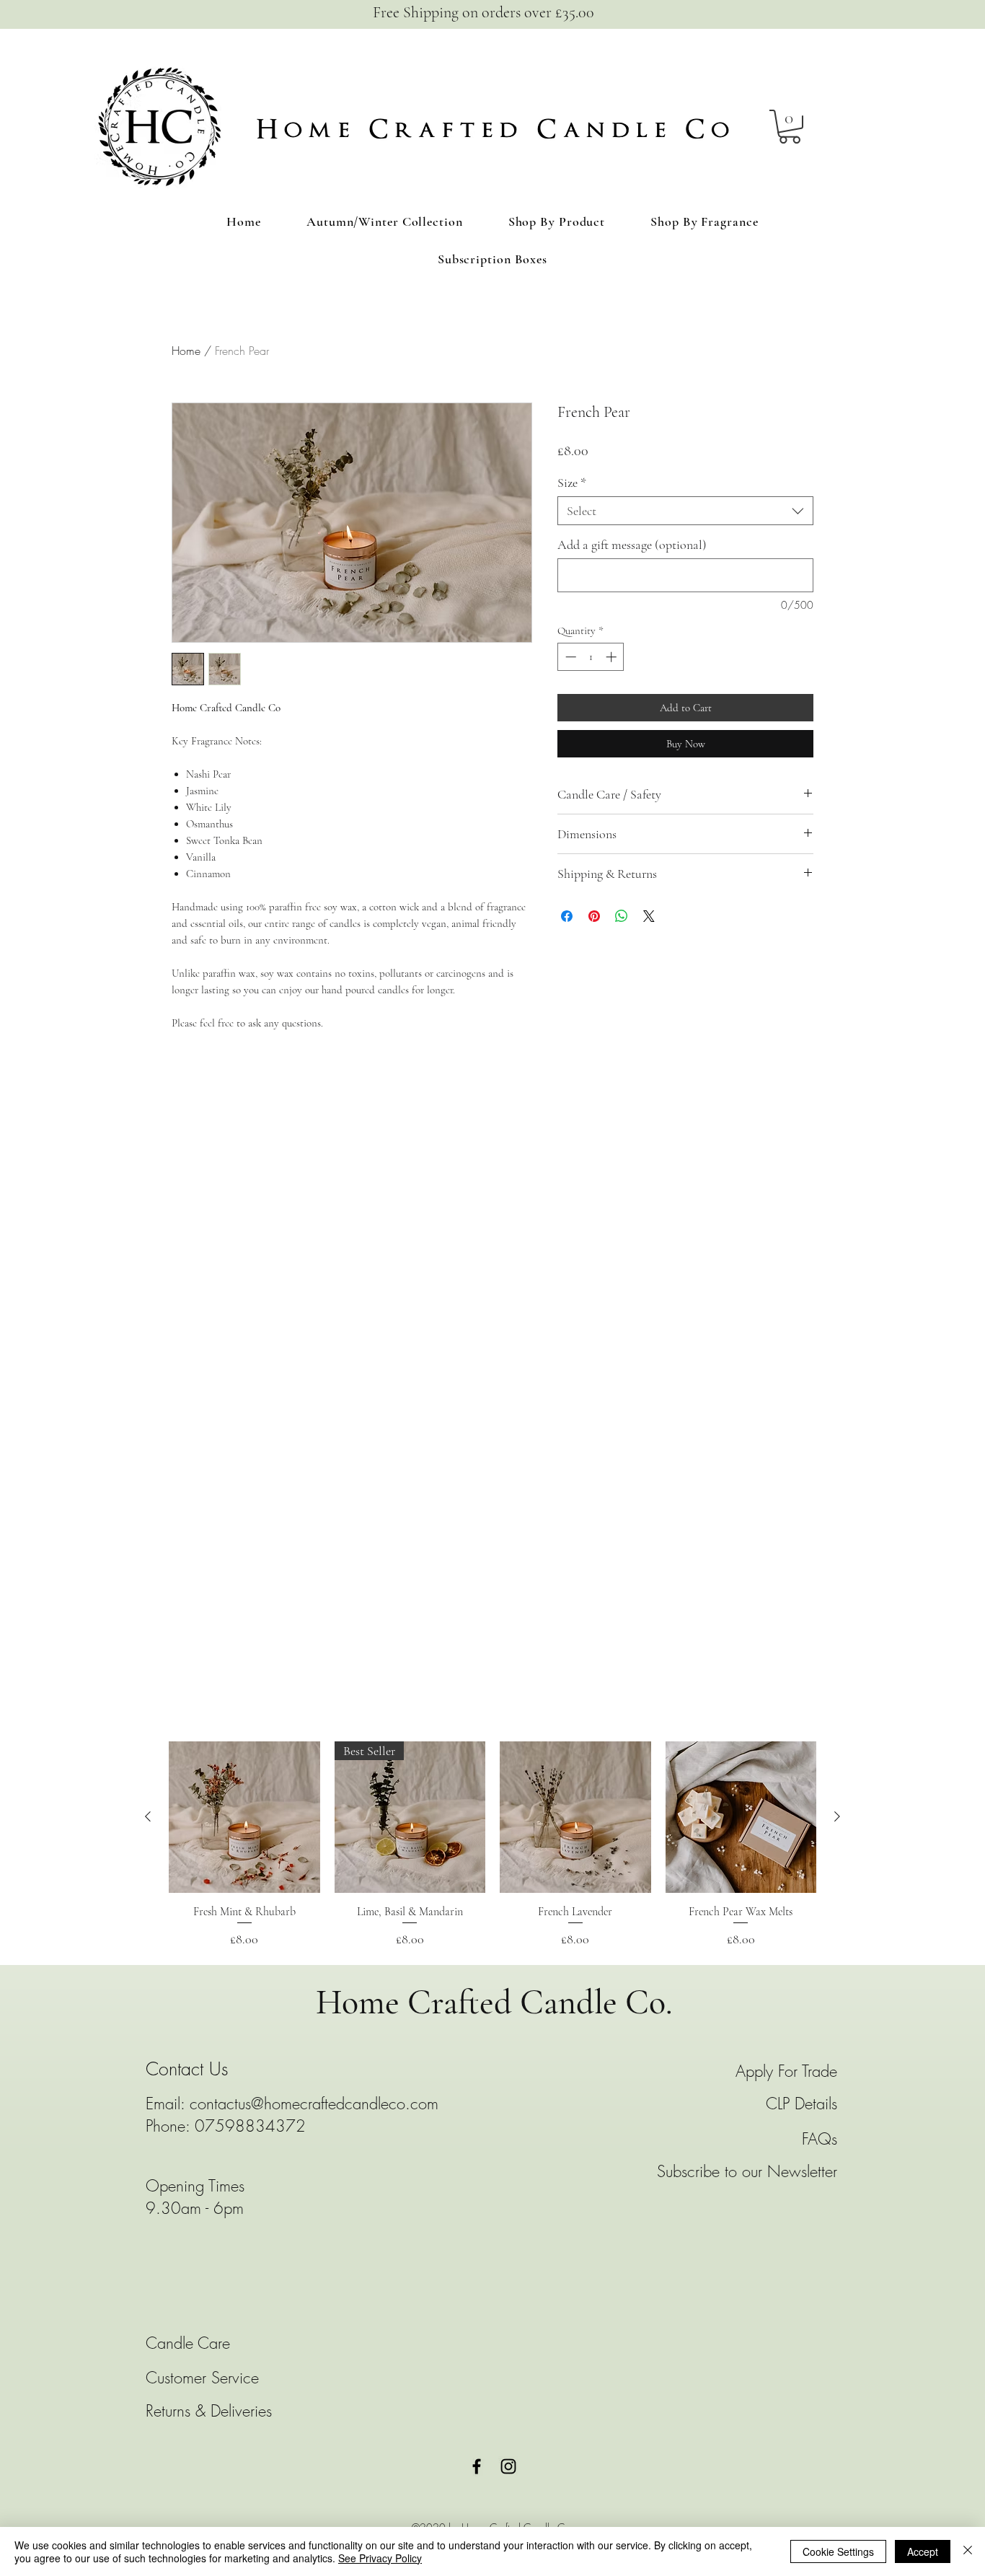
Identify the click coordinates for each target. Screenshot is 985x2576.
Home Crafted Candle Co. (494, 2003)
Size (572, 483)
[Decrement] (569, 657)
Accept (923, 2551)
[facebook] (477, 2466)
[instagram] (508, 2466)
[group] (492, 1845)
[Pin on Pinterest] (594, 916)
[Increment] (613, 657)
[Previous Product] (148, 1816)
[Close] (968, 2551)
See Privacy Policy (380, 2558)
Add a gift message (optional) (632, 545)
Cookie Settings (838, 2551)
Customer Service (202, 2378)
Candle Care (190, 2343)
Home (186, 351)
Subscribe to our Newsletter (747, 2171)
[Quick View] (244, 1817)
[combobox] (685, 511)
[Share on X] (649, 916)
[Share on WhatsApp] (622, 916)
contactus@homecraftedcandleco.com (314, 2104)
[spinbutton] (591, 657)
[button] (790, 127)
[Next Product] (837, 1816)
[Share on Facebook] (567, 916)
